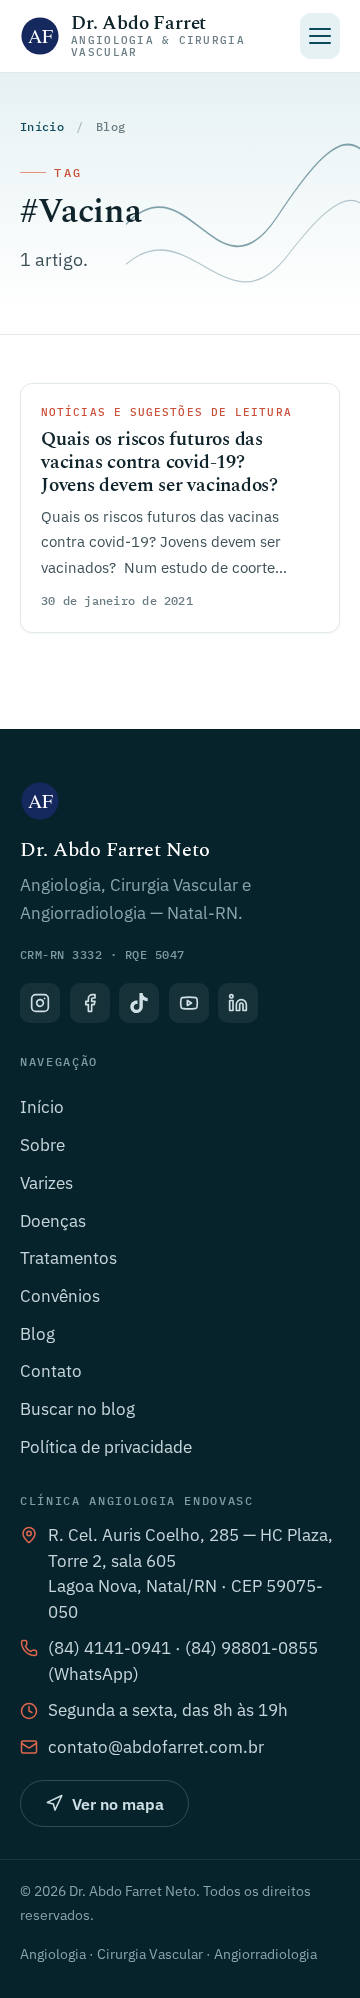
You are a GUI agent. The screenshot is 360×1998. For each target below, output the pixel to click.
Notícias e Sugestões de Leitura (166, 412)
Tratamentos (68, 1258)
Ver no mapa (118, 1804)
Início (42, 126)
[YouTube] (189, 1003)
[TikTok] (139, 1003)
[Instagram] (40, 1003)
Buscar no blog (77, 1409)
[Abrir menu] (320, 36)
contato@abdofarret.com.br (156, 1747)
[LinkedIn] (238, 1003)
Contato (51, 1371)
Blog (37, 1334)
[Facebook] (90, 1003)
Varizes (46, 1183)
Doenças (53, 1221)
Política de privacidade (106, 1447)
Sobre (42, 1145)
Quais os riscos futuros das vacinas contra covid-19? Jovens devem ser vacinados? (159, 462)
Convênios (60, 1296)
